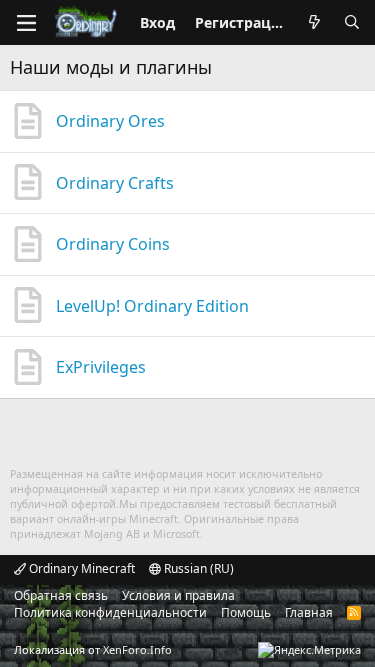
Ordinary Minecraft (80, 568)
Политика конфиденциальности (110, 612)
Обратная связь (61, 595)
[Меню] (26, 23)
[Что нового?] (314, 23)
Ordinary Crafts (115, 183)
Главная (309, 612)
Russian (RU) (197, 568)
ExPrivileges (101, 367)
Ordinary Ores (110, 121)
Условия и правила (178, 595)
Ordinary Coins (113, 244)
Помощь (246, 612)
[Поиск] (352, 23)
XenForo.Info (137, 649)
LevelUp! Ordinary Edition (152, 306)
